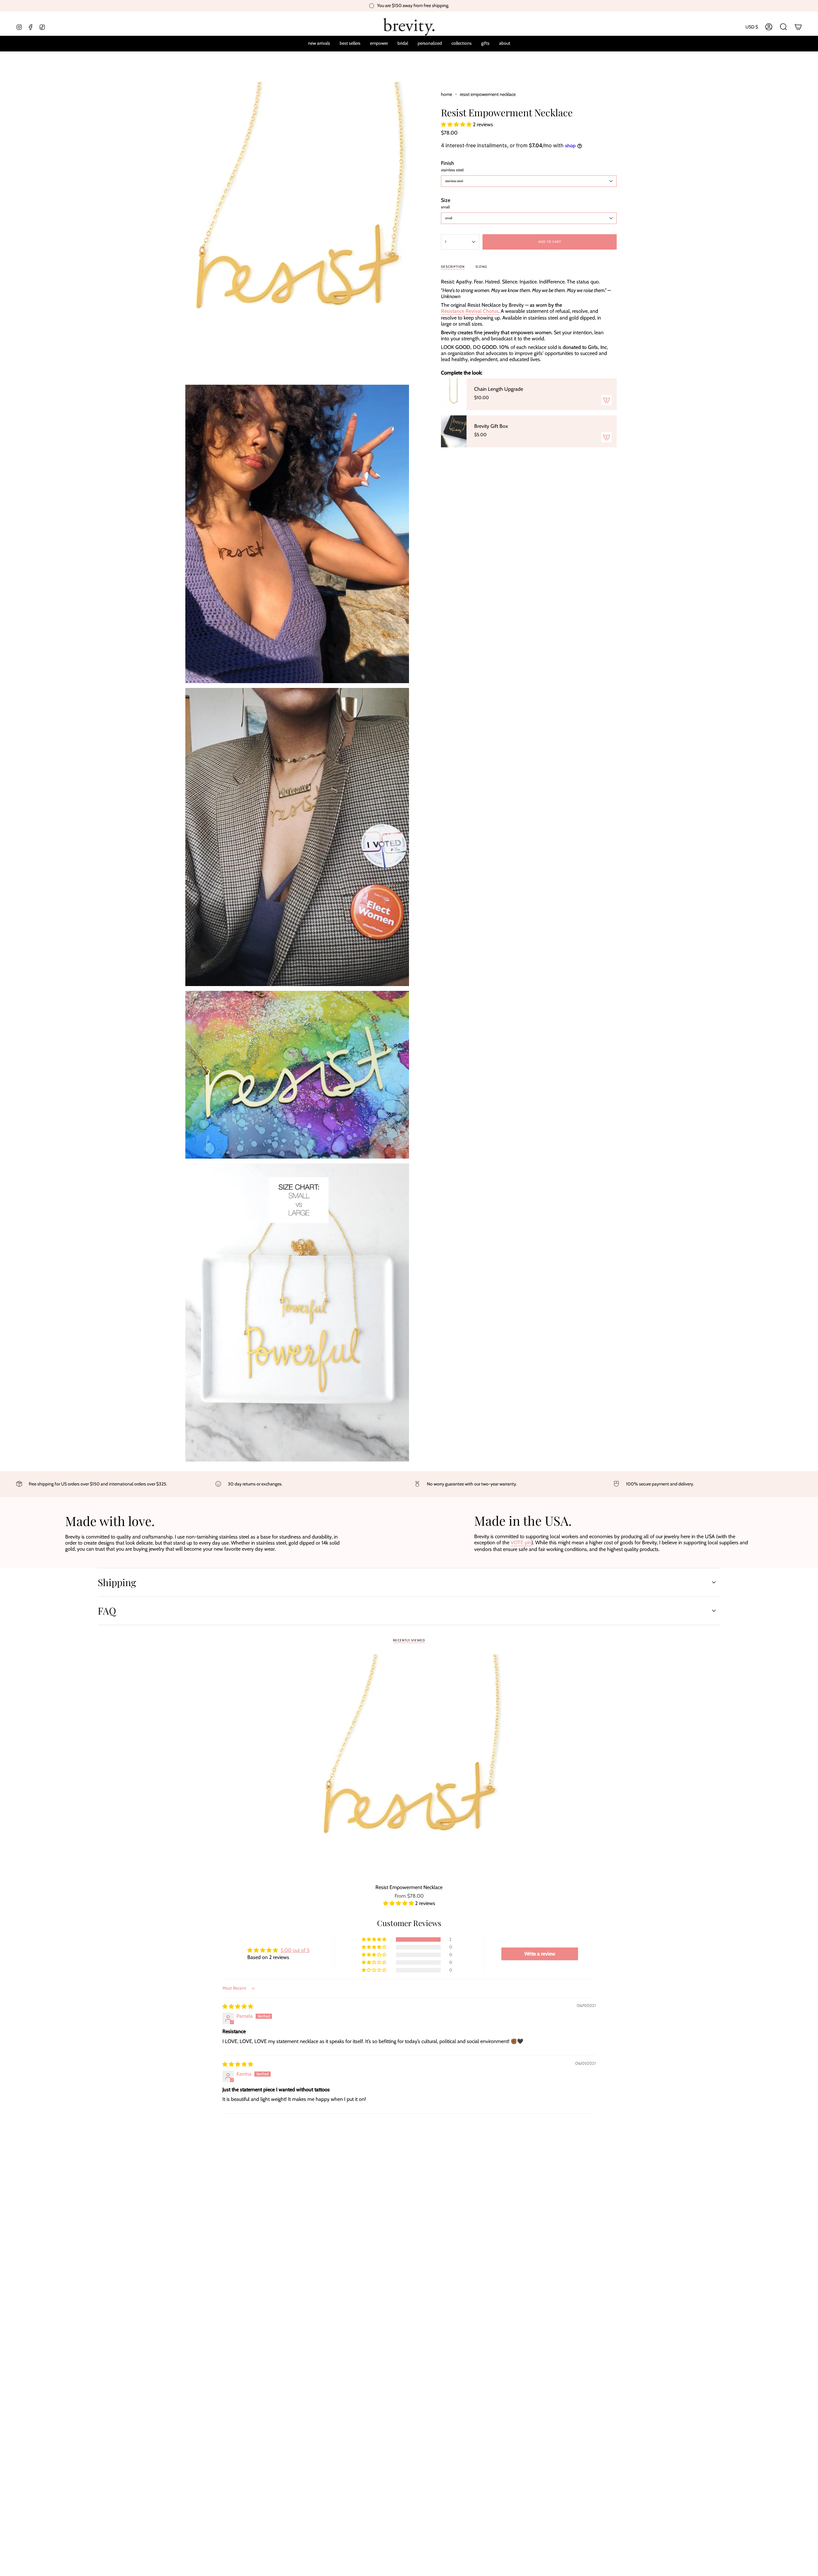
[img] (238, 2006)
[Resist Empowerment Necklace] (409, 1767)
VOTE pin (521, 1543)
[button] (430, 44)
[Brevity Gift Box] (454, 431)
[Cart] (798, 27)
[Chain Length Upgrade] (454, 394)
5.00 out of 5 (295, 1950)
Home (447, 94)
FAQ (107, 1611)
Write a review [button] (540, 1954)
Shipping (117, 1582)
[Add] (606, 400)
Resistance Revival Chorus (470, 311)
